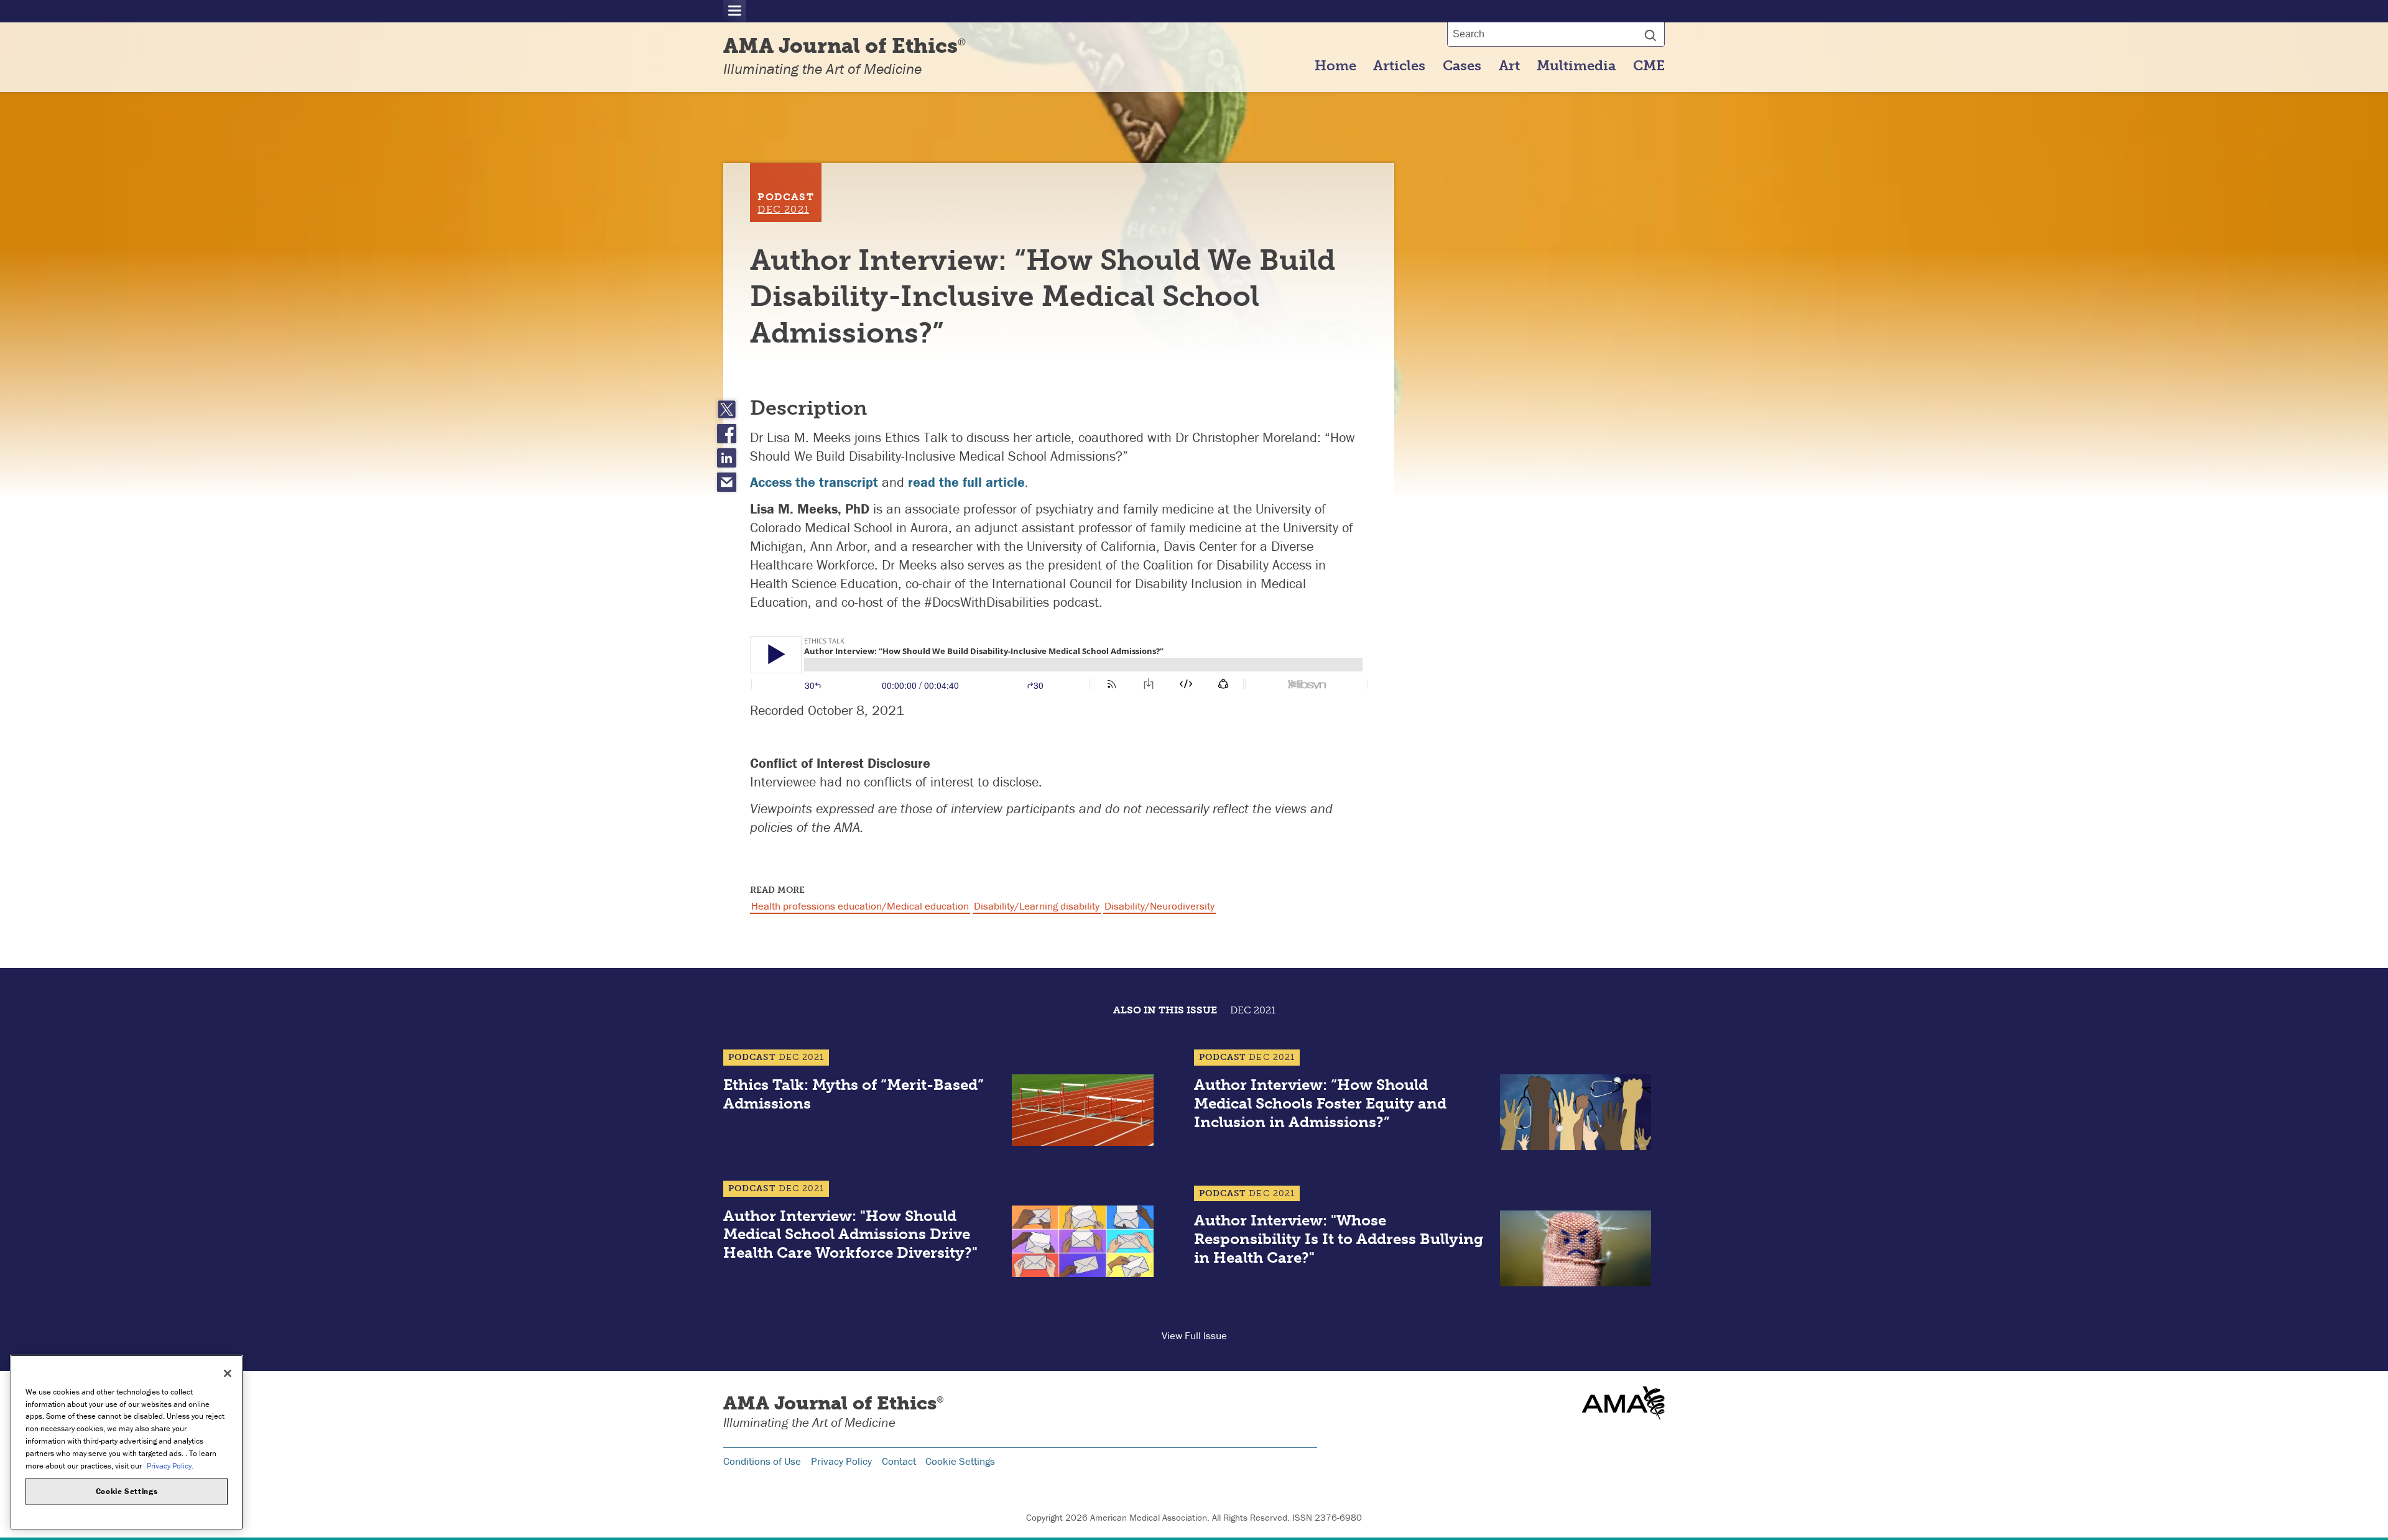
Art (1509, 66)
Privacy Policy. (170, 1465)
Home (1335, 66)
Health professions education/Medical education (860, 906)
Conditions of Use (762, 1461)
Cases (1462, 66)
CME (1649, 66)
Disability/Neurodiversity (1159, 906)
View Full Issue (1194, 1335)
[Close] (228, 1373)
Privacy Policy (841, 1461)
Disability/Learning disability (1037, 906)
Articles (1399, 66)
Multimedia (1576, 66)
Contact (899, 1461)
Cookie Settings (960, 1461)
